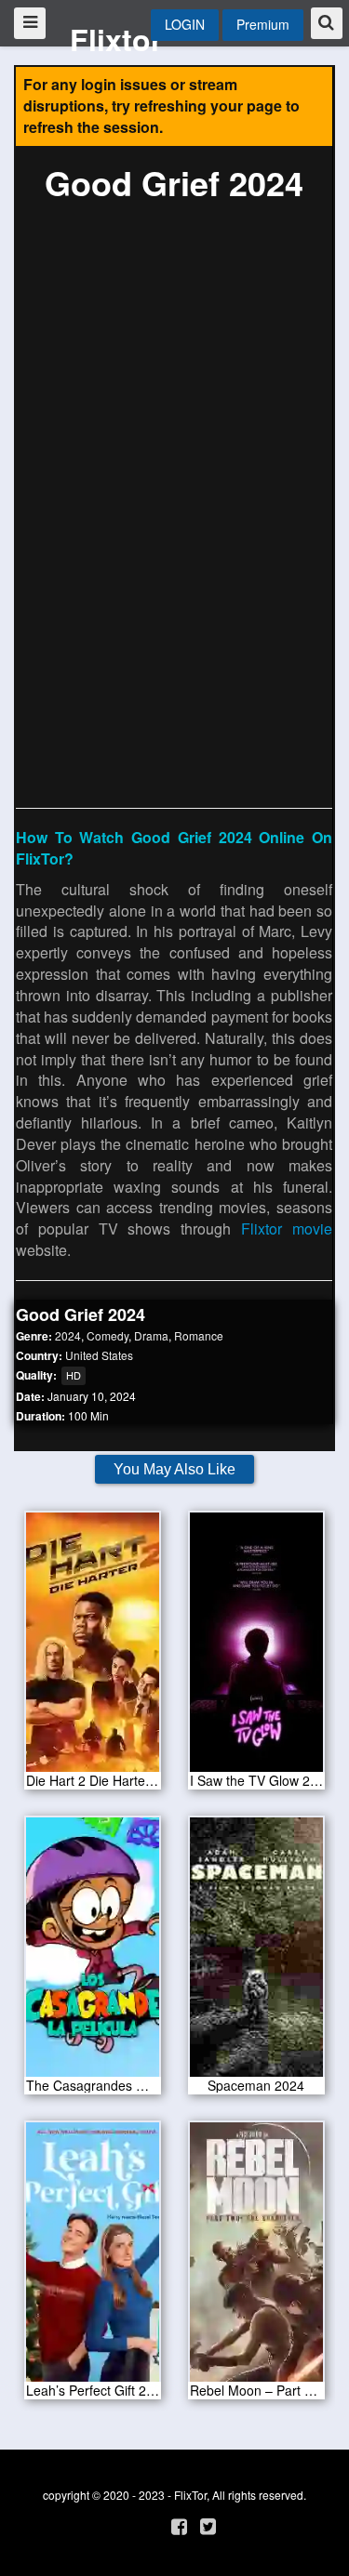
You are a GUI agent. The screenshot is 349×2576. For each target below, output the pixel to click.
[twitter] (208, 2525)
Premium (263, 24)
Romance (199, 1335)
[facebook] (179, 2525)
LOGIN (185, 24)
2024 (68, 1335)
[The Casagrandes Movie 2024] (93, 1953)
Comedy (107, 1335)
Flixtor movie (287, 1229)
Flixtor (116, 39)
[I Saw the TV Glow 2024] (257, 1648)
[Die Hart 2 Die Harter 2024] (93, 1648)
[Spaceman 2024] (257, 1953)
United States (99, 1355)
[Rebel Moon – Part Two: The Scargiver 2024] (257, 2258)
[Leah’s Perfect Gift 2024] (93, 2258)
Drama (151, 1335)
